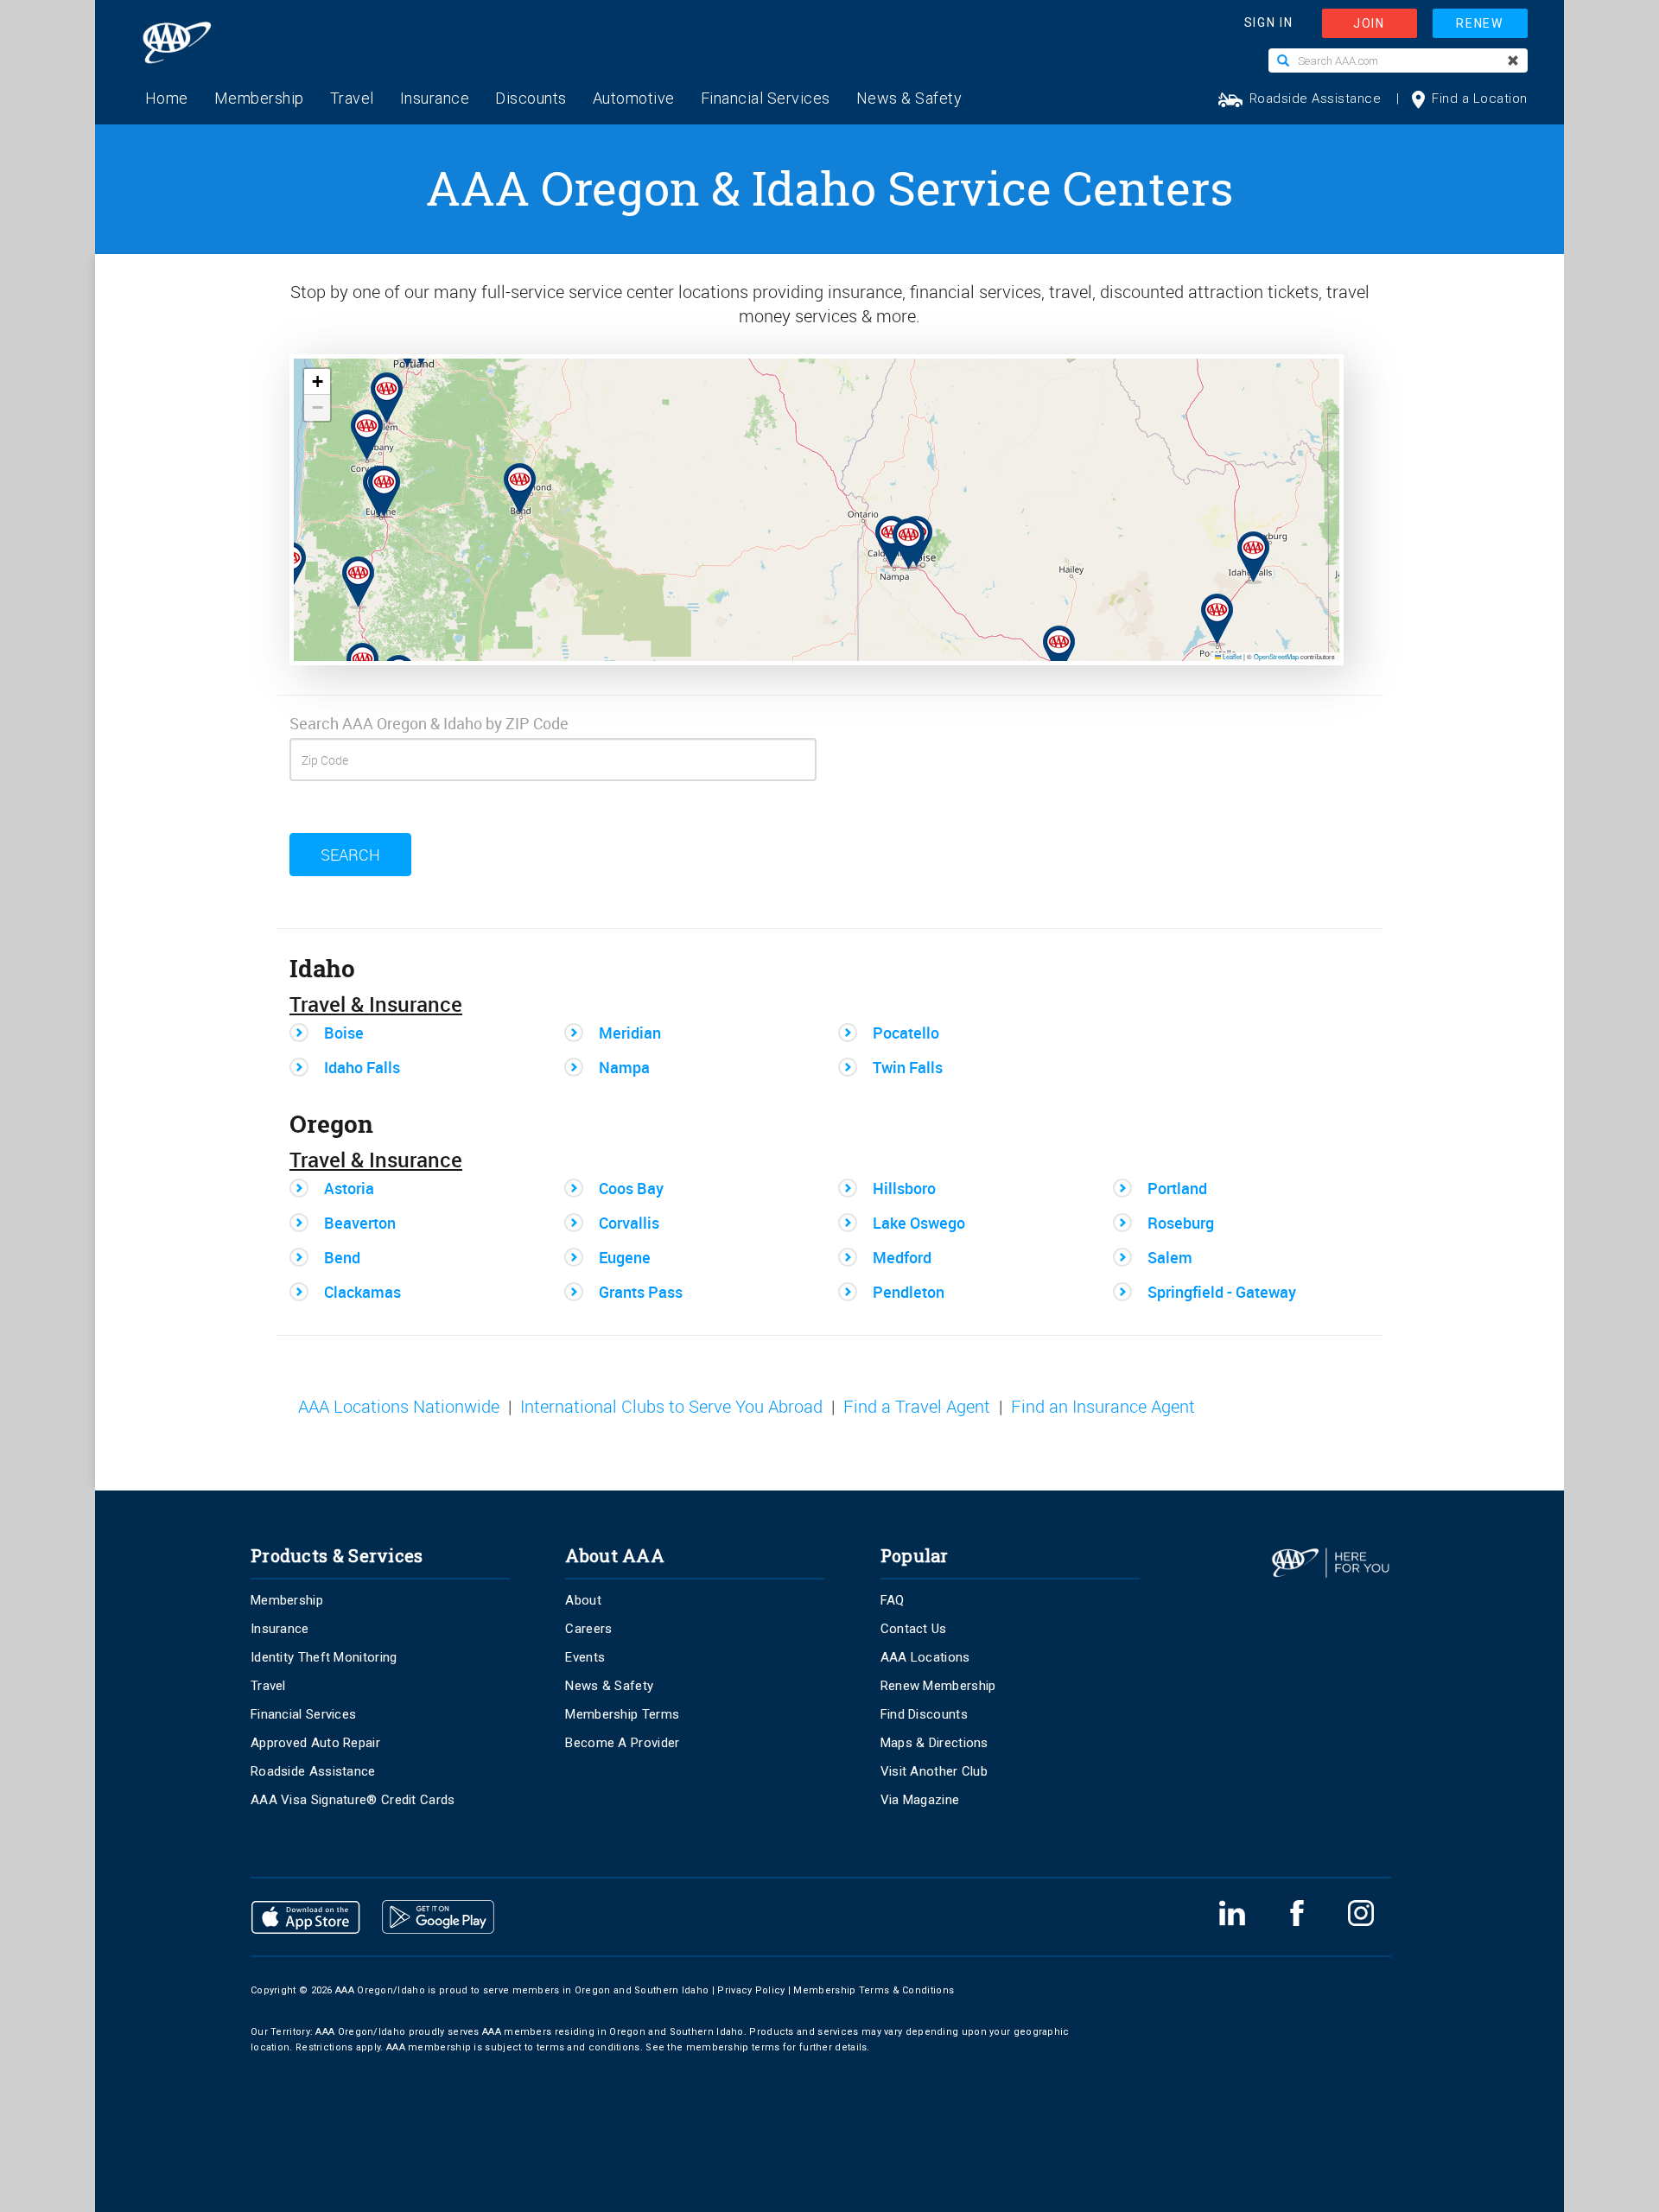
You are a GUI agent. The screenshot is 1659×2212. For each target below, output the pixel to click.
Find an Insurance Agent (1103, 1407)
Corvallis (629, 1223)
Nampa (624, 1067)
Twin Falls (908, 1067)
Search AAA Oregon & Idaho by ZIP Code (429, 723)
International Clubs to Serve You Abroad (671, 1407)
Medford (902, 1257)
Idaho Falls (362, 1067)
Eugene (625, 1257)
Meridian (630, 1033)
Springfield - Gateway (1222, 1292)
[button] (510, 476)
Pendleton (909, 1292)
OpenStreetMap (1276, 656)
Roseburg (1181, 1223)
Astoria (349, 1188)
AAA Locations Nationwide (399, 1407)
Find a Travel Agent (917, 1407)
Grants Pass (641, 1292)
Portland (1177, 1188)
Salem (1170, 1257)
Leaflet (1231, 656)
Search (350, 855)
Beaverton (360, 1223)
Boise (344, 1033)
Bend (342, 1257)
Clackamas (362, 1292)
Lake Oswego (919, 1223)
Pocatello (906, 1033)
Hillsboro (904, 1188)
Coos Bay (631, 1188)
